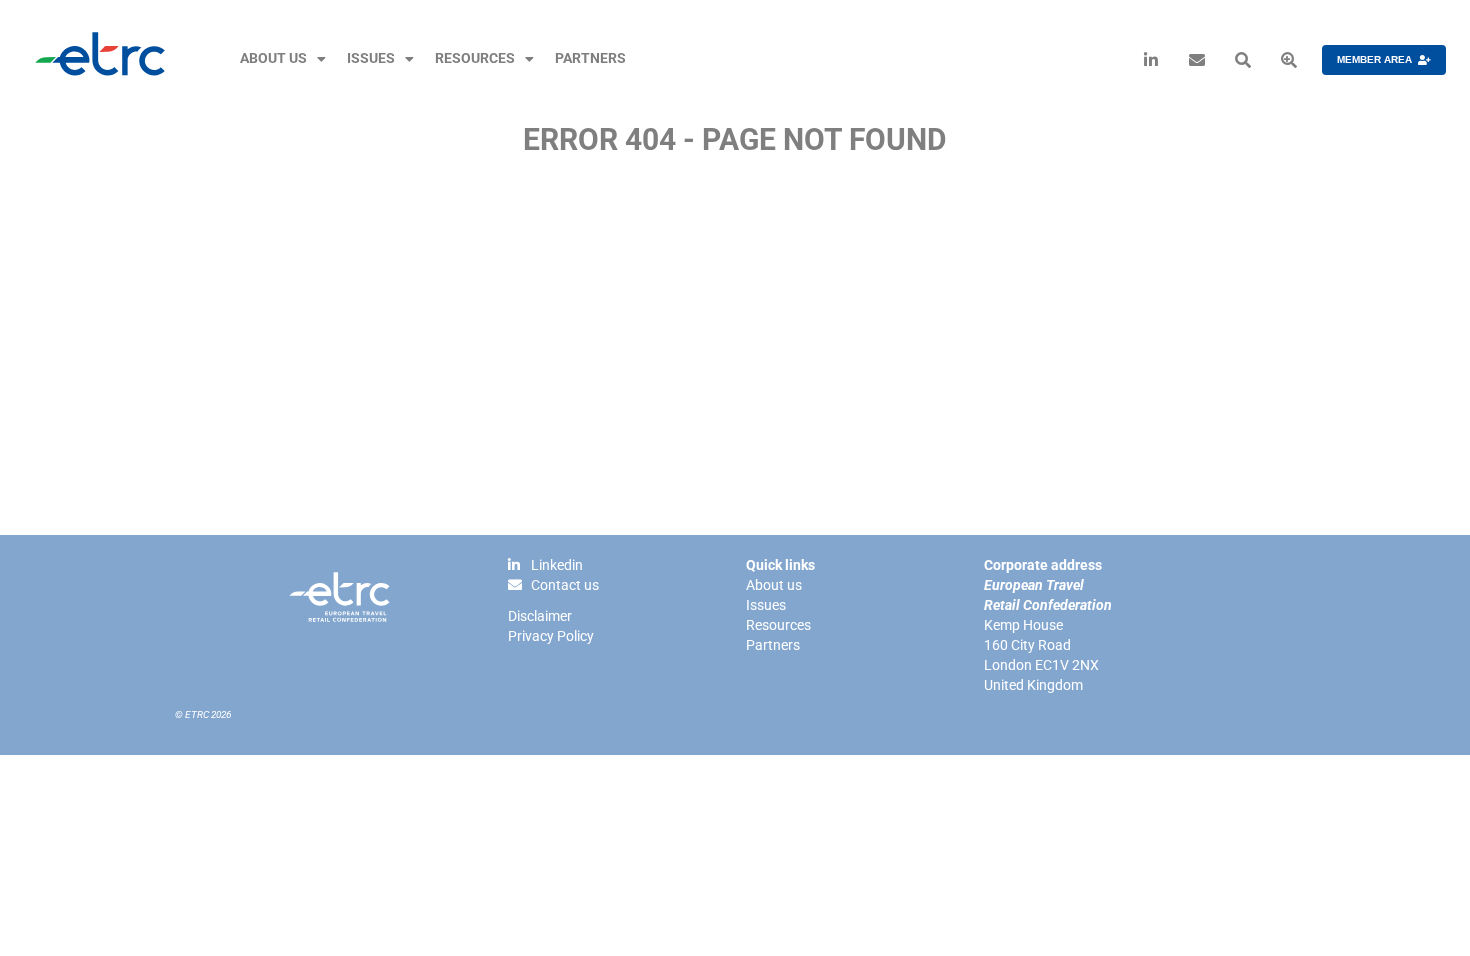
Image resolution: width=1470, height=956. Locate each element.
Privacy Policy (551, 636)
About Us (273, 59)
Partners (590, 59)
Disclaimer (540, 616)
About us (774, 585)
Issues (371, 59)
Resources (475, 59)
